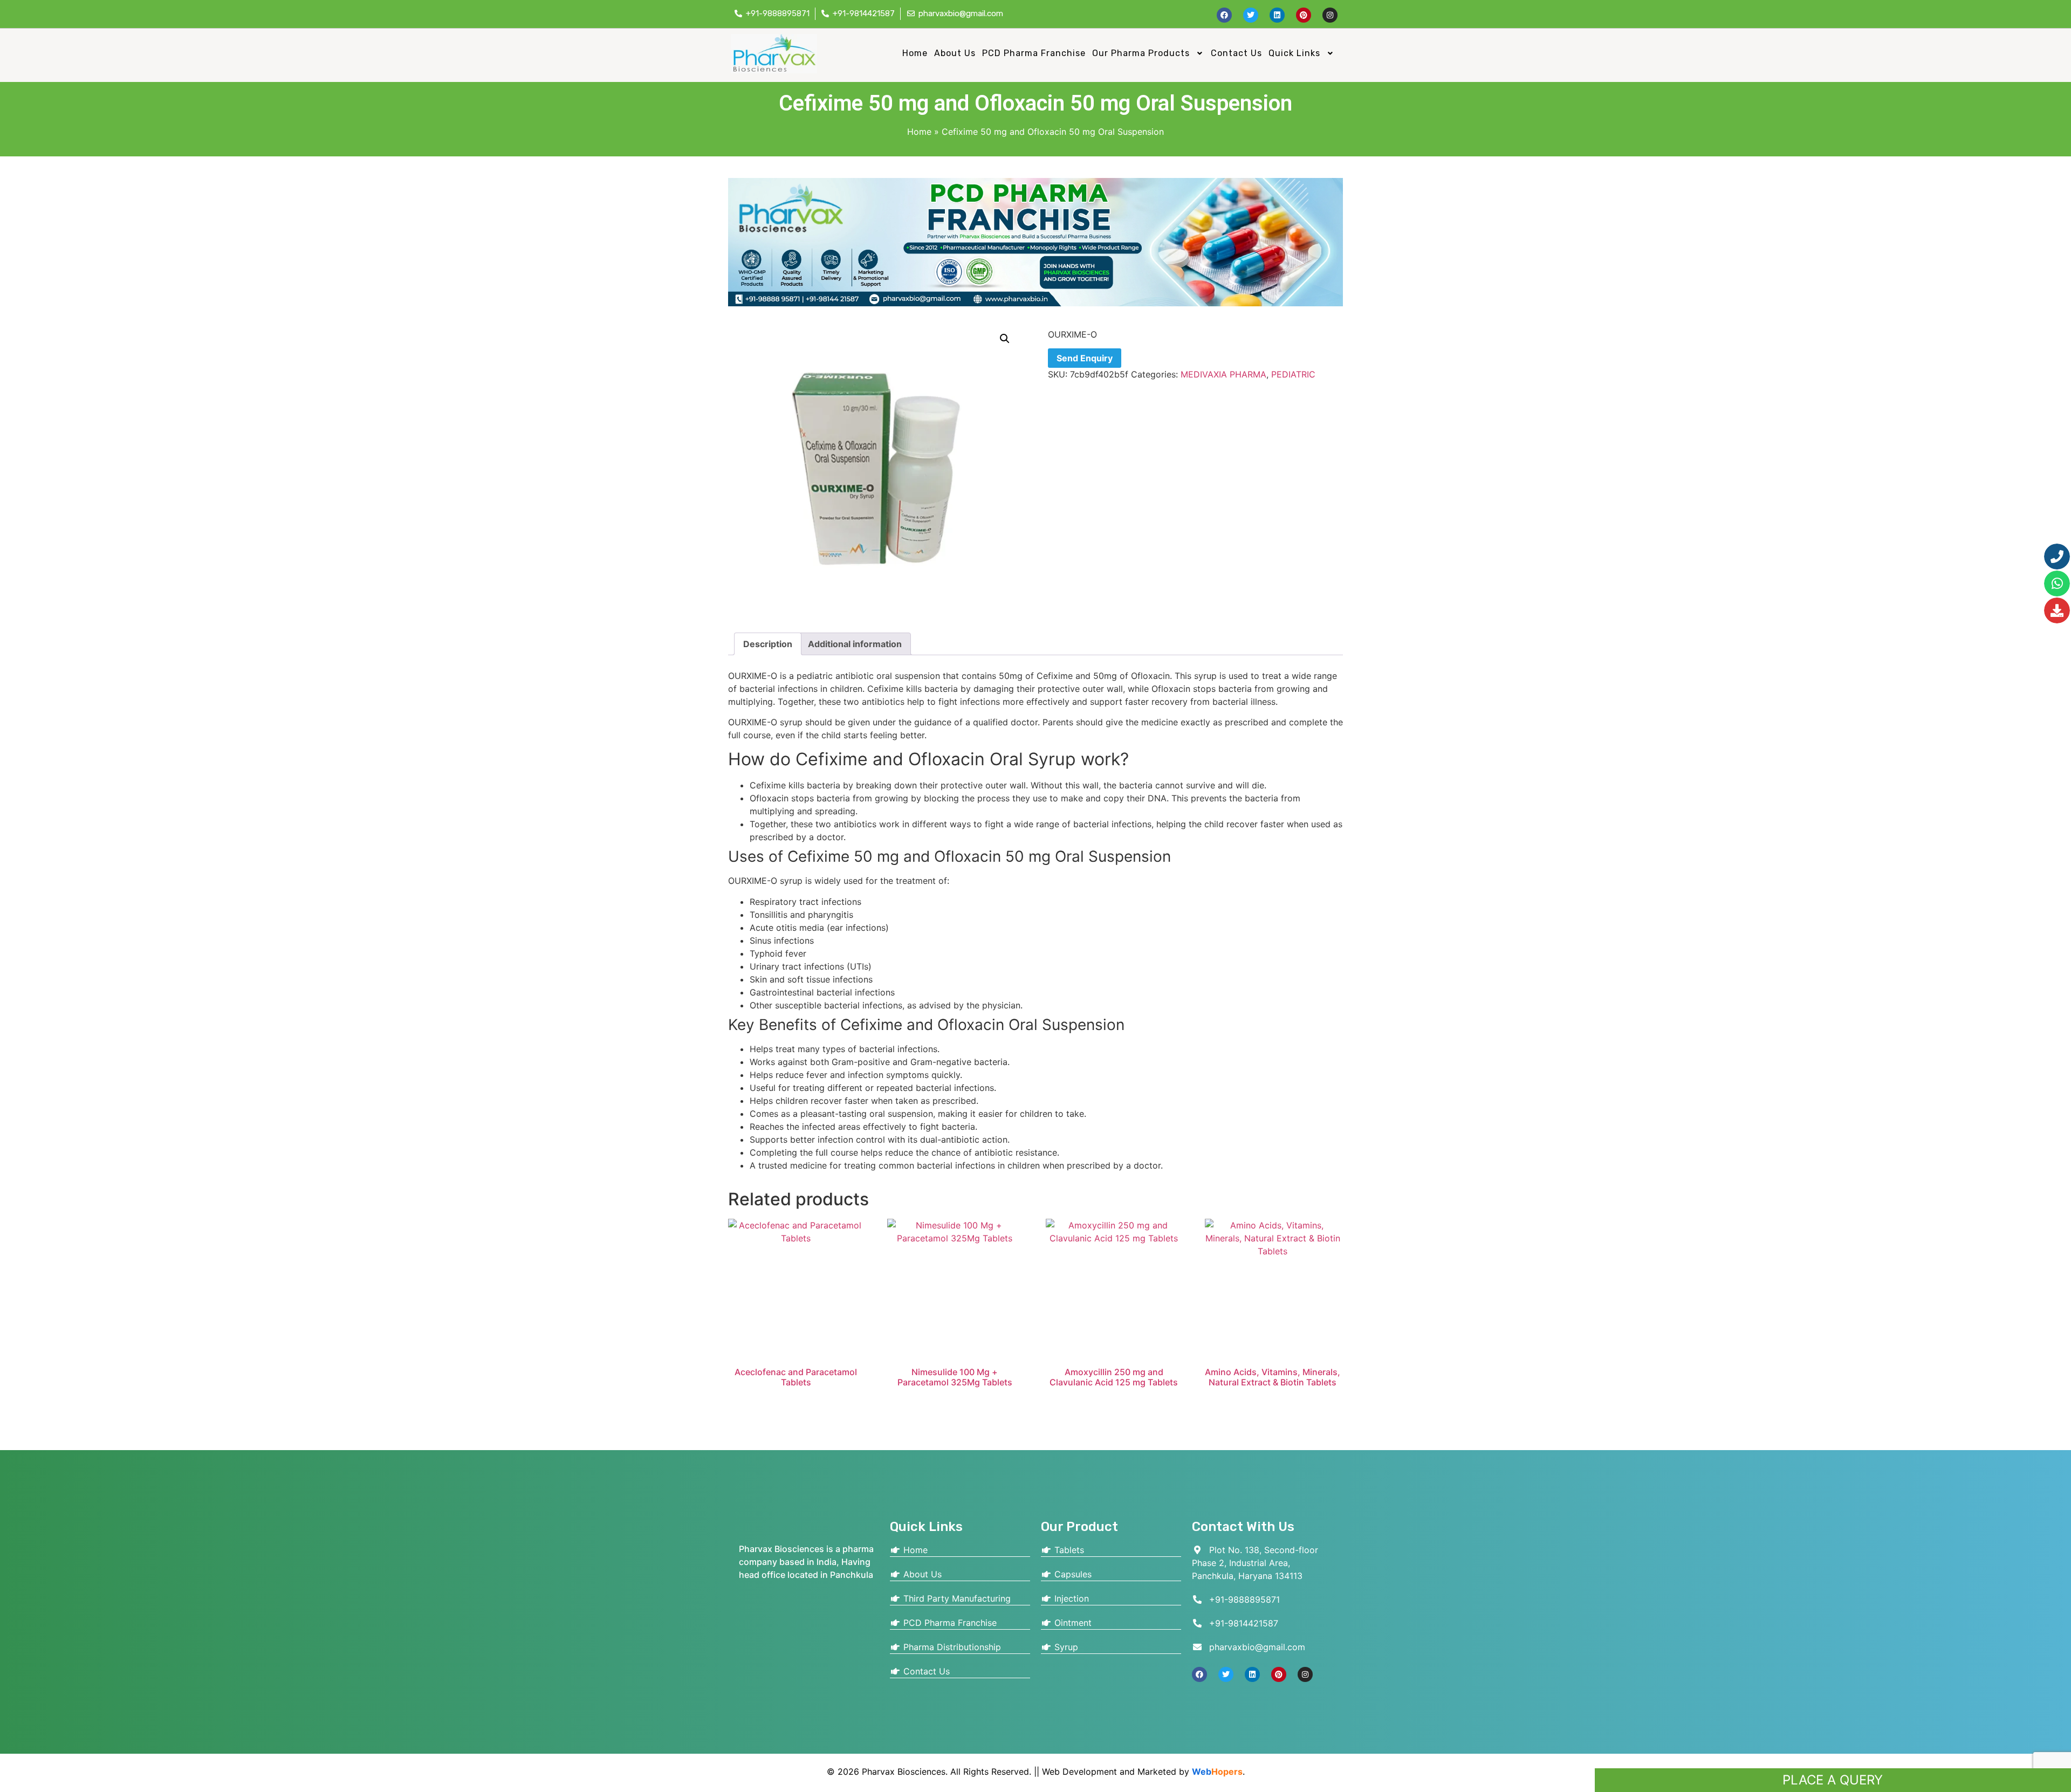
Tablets (1068, 1550)
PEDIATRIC (1293, 374)
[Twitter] (1251, 15)
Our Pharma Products (1141, 53)
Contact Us (1236, 53)
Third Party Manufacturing (956, 1598)
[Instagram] (1330, 15)
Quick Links (1294, 53)
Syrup (1065, 1647)
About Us (955, 53)
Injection (1070, 1598)
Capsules (1072, 1574)
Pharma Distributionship (951, 1647)
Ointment (1072, 1623)
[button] (1148, 53)
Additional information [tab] (855, 644)
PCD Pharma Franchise (1034, 53)
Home (915, 53)
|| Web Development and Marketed (1104, 1772)
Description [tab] (768, 644)
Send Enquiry (1085, 358)
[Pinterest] (1304, 15)
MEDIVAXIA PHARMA (1223, 374)
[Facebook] (1224, 15)
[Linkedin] (1277, 15)
